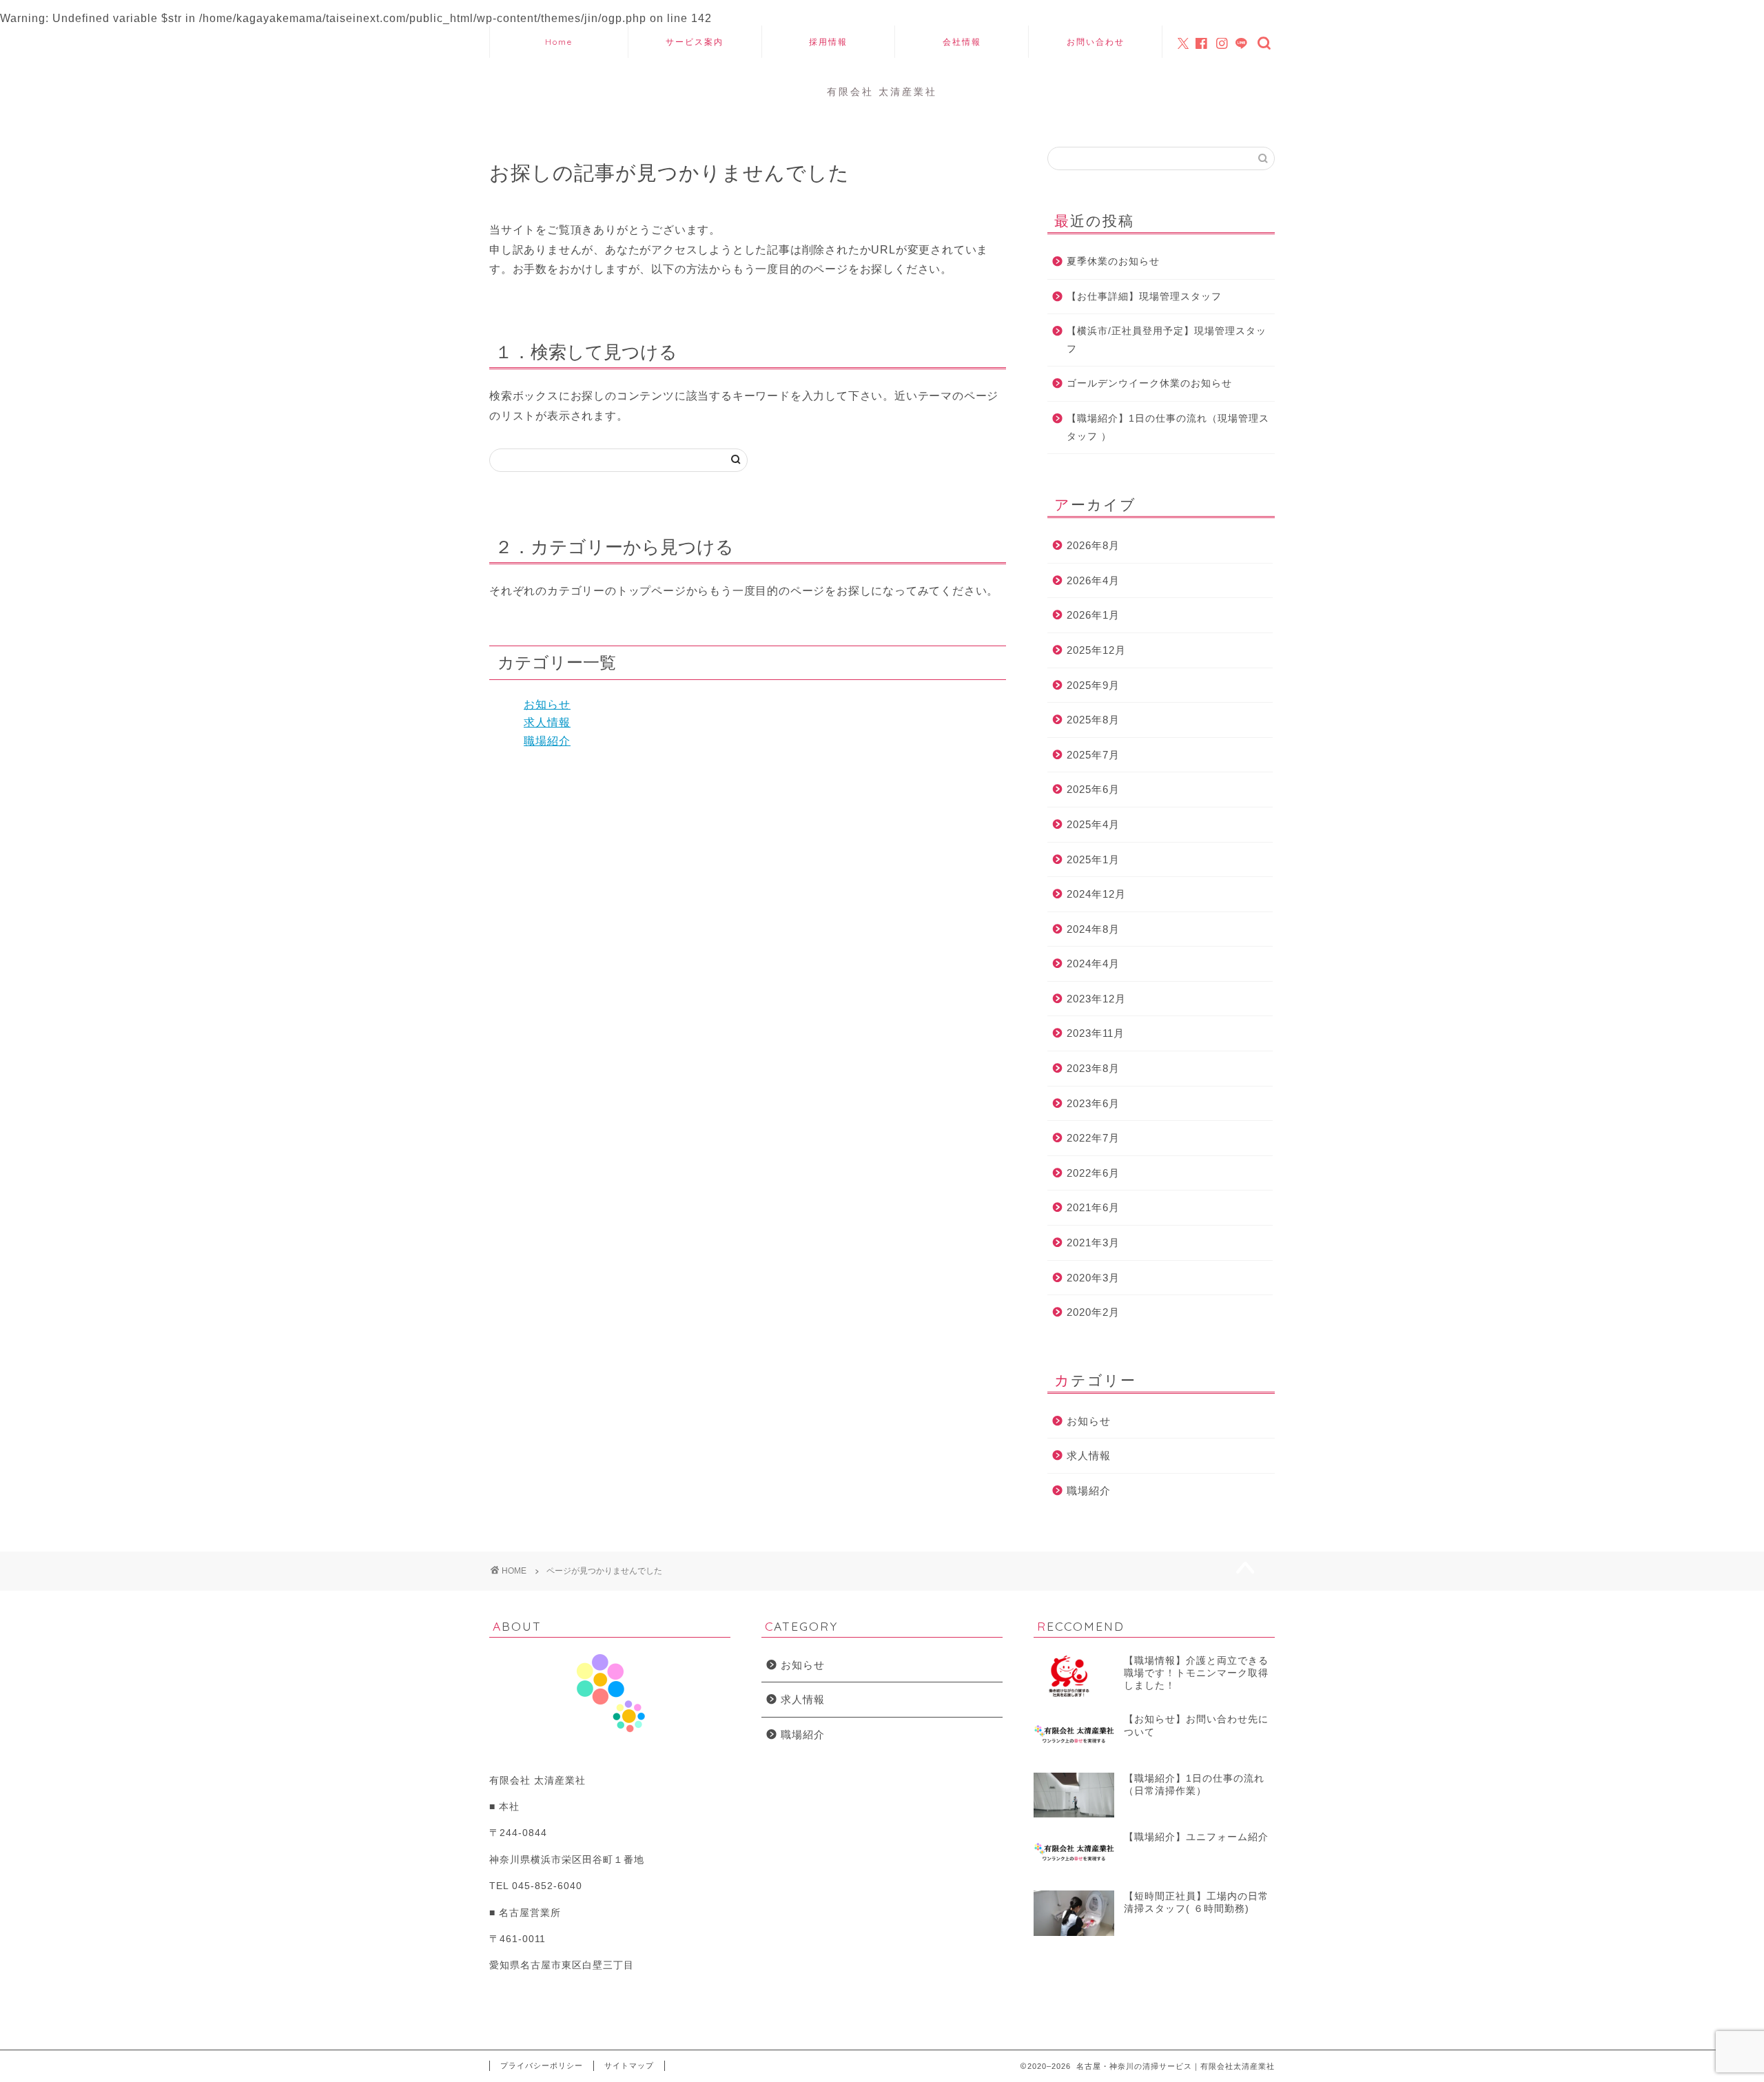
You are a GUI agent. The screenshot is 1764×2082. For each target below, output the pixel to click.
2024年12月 (1096, 894)
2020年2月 (1093, 1312)
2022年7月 (1093, 1138)
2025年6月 (1093, 789)
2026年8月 (1093, 545)
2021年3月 (1093, 1243)
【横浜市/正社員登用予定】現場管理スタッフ (1167, 340)
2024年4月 (1093, 963)
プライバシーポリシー (542, 2065)
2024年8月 (1093, 929)
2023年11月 (1096, 1033)
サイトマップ (629, 2065)
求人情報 (547, 722)
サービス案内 (695, 42)
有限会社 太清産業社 (882, 91)
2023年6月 (1093, 1103)
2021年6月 (1093, 1207)
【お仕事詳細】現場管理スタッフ (1144, 297)
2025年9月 (1093, 685)
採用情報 (828, 42)
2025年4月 (1093, 824)
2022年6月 (1093, 1173)
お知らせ (547, 704)
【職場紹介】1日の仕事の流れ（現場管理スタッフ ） (1168, 427)
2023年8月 (1093, 1068)
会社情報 (962, 42)
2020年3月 (1093, 1278)
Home (559, 42)
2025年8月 (1093, 720)
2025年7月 (1093, 755)
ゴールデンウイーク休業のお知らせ (1149, 383)
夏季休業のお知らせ (1113, 261)
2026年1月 (1093, 615)
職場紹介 (547, 741)
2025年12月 (1096, 650)
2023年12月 (1096, 999)
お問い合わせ (1096, 42)
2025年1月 (1093, 859)
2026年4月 (1093, 580)
